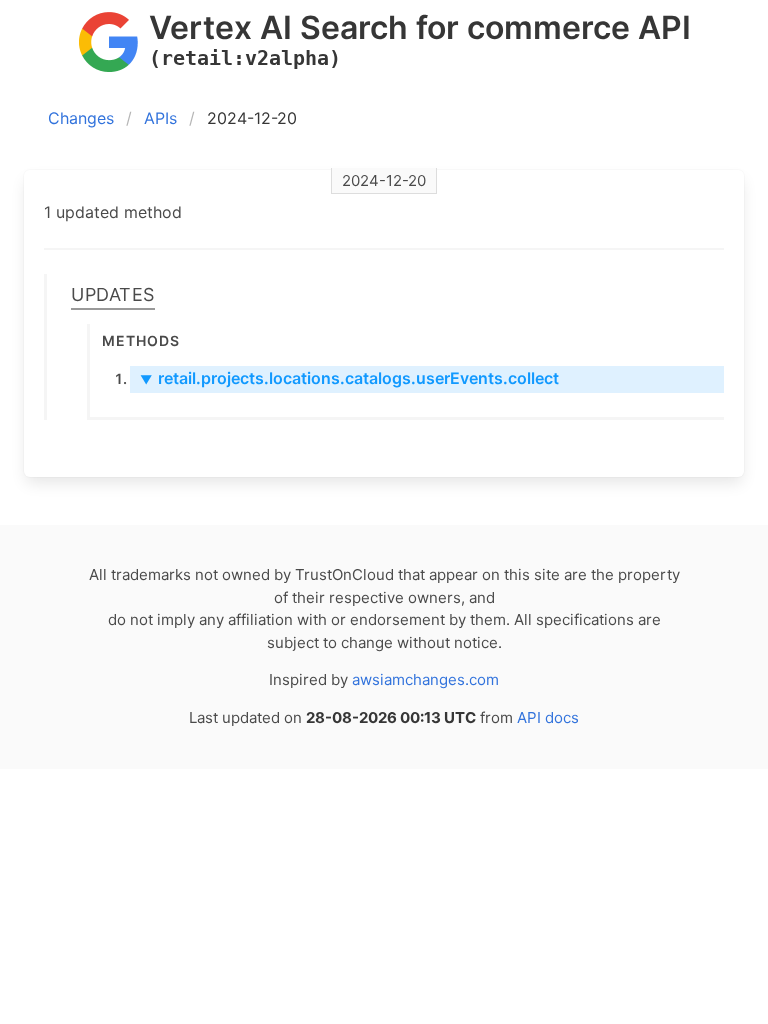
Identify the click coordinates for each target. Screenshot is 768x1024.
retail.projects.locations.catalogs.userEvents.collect (349, 378)
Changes (81, 118)
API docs (548, 717)
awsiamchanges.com (425, 679)
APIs (160, 118)
